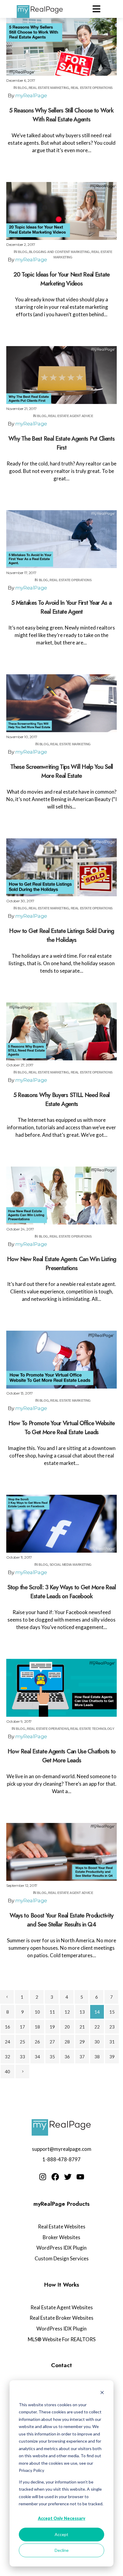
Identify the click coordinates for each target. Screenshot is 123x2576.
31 (112, 2042)
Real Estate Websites (62, 2226)
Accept (61, 2534)
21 (82, 2027)
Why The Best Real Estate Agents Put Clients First (61, 443)
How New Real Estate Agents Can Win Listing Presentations (61, 1264)
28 (67, 2042)
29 (82, 2042)
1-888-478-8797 (61, 2159)
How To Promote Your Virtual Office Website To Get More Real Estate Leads (61, 1428)
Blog (22, 88)
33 (22, 2057)
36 (67, 2057)
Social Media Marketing (71, 1565)
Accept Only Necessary (62, 2518)
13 (82, 2012)
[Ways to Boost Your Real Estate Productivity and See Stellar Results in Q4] (61, 1852)
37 (82, 2057)
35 (52, 2057)
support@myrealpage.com (62, 2149)
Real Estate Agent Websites (62, 2307)
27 (52, 2042)
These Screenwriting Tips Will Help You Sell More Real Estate (61, 771)
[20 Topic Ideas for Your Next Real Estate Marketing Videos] (61, 211)
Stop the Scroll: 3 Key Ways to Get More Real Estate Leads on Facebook (61, 1592)
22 (97, 2027)
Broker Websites (61, 2237)
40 (7, 2071)
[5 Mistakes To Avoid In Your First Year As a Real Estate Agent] (61, 539)
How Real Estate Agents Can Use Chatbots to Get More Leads (61, 1756)
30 (97, 2042)
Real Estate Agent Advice (70, 416)
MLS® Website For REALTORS (62, 2339)
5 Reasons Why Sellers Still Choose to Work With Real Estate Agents (61, 115)
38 (97, 2057)
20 (67, 2027)
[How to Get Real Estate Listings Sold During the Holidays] (61, 867)
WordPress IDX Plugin (61, 2248)
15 (112, 2012)
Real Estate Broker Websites (61, 2318)
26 (37, 2042)
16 (7, 2027)
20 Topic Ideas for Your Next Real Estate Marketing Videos (61, 279)
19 (52, 2027)
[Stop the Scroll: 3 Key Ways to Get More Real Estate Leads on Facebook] (61, 1524)
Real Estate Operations (92, 88)
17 (22, 2027)
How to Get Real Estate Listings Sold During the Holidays (61, 935)
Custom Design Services (62, 2258)
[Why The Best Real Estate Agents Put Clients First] (61, 375)
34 (37, 2057)
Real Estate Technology (92, 1729)
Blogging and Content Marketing (59, 252)
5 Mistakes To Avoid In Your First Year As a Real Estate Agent (61, 607)
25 (22, 2042)
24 (7, 2042)
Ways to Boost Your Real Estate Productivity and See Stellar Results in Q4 (61, 1920)
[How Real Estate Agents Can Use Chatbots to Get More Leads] (61, 1688)
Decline (62, 2550)
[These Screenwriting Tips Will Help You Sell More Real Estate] (61, 703)
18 (37, 2027)
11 (52, 2012)
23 (112, 2027)
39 (112, 2057)
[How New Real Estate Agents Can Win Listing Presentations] (61, 1196)
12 (67, 2012)
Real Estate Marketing (49, 88)
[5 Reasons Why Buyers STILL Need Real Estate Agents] (61, 1031)
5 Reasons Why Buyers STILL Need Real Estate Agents (61, 1100)
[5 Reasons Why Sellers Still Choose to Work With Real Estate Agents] (61, 47)
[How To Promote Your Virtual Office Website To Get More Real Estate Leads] (61, 1360)
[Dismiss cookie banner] (102, 2393)
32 (7, 2057)
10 (37, 2012)
